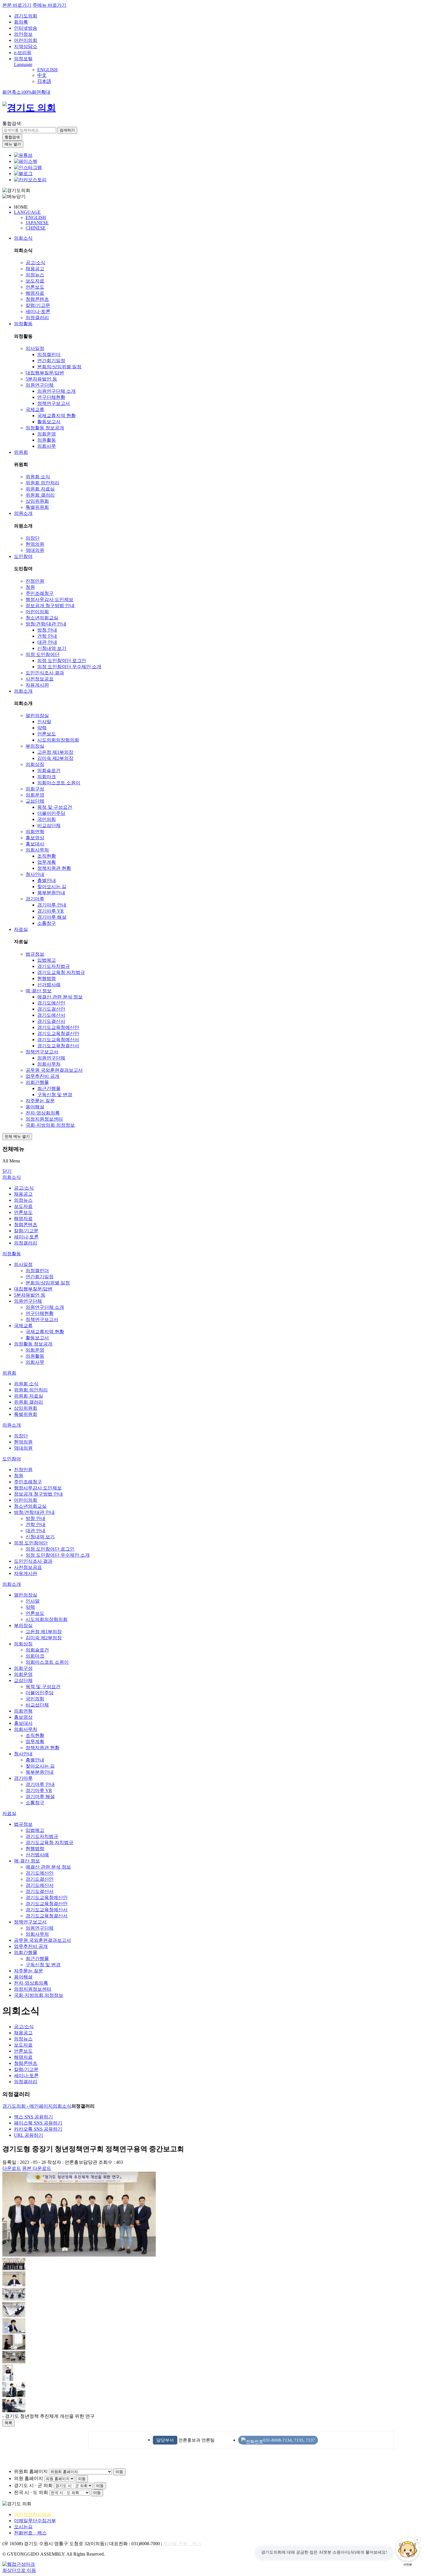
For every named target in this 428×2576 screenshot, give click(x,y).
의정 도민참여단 (43, 654)
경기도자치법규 (54, 966)
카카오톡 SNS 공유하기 (38, 2129)
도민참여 (23, 556)
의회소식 (23, 238)
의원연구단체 (40, 385)
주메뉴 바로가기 (49, 5)
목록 (8, 2423)
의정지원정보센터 (44, 1119)
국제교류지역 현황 (56, 416)
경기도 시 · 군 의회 (33, 2485)
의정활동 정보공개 (45, 428)
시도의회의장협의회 (58, 740)
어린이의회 (26, 40)
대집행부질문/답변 (45, 373)
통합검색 (12, 123)
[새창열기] (23, 155)
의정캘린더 (49, 354)
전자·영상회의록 (43, 1113)
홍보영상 (35, 838)
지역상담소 (26, 46)
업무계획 (47, 862)
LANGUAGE (27, 212)
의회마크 (47, 777)
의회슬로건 (49, 770)
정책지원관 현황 (54, 868)
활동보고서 (49, 422)
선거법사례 (49, 985)
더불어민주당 (51, 813)
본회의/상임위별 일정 (59, 367)
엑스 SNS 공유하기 (33, 2117)
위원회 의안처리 (43, 483)
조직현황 (47, 856)
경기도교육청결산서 (58, 1046)
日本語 (44, 81)
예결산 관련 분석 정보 (60, 997)
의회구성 (35, 789)
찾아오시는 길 (52, 887)
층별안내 (47, 880)
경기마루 (35, 899)
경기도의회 (26, 16)
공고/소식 (36, 263)
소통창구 (47, 923)
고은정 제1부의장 (55, 752)
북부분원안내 (51, 893)
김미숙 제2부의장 (55, 758)
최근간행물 (49, 1088)
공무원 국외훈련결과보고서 (54, 1070)
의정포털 (23, 59)
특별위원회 (37, 507)
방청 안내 (47, 630)
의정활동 (23, 324)
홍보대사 (35, 844)
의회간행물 (37, 1082)
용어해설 (35, 1107)
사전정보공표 (40, 679)
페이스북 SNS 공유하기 (38, 2123)
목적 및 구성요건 (55, 807)
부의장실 (35, 746)
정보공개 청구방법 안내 (50, 606)
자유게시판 (37, 685)
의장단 (33, 538)
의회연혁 (35, 832)
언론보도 (35, 287)
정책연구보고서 (54, 403)
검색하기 (67, 130)
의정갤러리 (37, 318)
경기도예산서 (51, 1015)
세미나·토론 (38, 311)
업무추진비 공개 (43, 1076)
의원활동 (47, 440)
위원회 (21, 452)
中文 (42, 75)
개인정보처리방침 (33, 2514)
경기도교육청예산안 (58, 1027)
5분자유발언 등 (41, 379)
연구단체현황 (51, 397)
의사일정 (35, 348)
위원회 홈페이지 (31, 2471)
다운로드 (12, 2168)
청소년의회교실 (42, 618)
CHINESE (36, 228)
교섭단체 (35, 801)
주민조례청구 (40, 593)
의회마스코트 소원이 (59, 783)
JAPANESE (37, 223)
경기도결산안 (51, 1009)
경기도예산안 (51, 1003)
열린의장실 (37, 715)
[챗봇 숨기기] (417, 2540)
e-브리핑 (23, 53)
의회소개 (23, 691)
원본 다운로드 (37, 2168)
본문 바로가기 (17, 5)
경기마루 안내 (52, 905)
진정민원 (35, 581)
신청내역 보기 (52, 648)
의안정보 (23, 34)
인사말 (44, 722)
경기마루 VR (51, 911)
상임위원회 (37, 501)
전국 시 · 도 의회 (31, 2492)
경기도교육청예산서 (58, 1040)
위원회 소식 (38, 477)
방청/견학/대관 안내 (46, 624)
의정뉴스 (35, 275)
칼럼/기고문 (38, 305)
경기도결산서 (51, 1021)
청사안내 (35, 874)
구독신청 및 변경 (55, 1095)
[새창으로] (26, 161)
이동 (119, 2472)
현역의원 (35, 544)
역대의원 (35, 550)
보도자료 (35, 281)
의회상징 (35, 764)
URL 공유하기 (29, 2135)
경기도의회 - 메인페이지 (28, 2106)
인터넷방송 (26, 28)
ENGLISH (47, 70)
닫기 (7, 1171)
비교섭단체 (49, 825)
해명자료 (35, 293)
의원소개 (23, 513)
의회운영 (47, 434)
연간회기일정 (51, 361)
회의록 (21, 22)
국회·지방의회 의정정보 (50, 1125)
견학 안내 (47, 636)
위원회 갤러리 (40, 495)
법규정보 (35, 954)
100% (26, 92)
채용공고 (35, 269)
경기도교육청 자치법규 (61, 972)
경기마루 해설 (52, 917)
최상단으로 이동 (19, 2570)
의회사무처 (37, 850)
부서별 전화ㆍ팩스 (182, 2544)
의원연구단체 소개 (56, 391)
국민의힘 (47, 819)
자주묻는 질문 (40, 1101)
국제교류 (35, 409)
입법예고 (47, 960)
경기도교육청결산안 (58, 1033)
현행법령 (47, 978)
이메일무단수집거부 (35, 2521)
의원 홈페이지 (29, 2478)
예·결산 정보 (39, 991)
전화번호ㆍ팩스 (30, 2533)
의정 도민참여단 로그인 (62, 661)
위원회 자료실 (40, 489)
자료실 (21, 929)
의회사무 (47, 446)
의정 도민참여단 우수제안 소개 (69, 667)
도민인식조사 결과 (45, 673)
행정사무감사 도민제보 (49, 599)
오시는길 (23, 2527)
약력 (42, 728)
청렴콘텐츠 (37, 299)
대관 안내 (47, 642)
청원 (30, 587)
